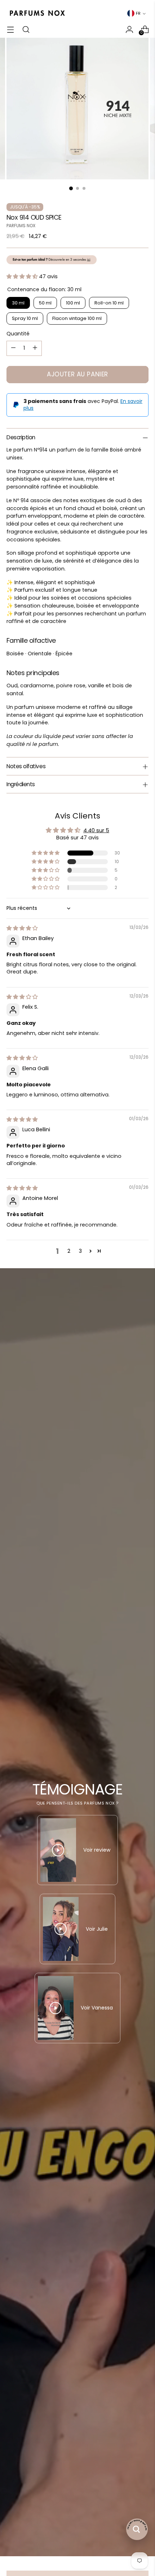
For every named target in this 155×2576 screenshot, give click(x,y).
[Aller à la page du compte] (129, 29)
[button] (23, 276)
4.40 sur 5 (96, 830)
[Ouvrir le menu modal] (10, 29)
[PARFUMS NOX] (37, 13)
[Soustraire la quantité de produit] (13, 348)
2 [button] (69, 1251)
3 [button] (80, 1251)
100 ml (73, 303)
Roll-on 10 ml (109, 303)
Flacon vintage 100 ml (77, 318)
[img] (22, 928)
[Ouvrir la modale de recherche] (26, 29)
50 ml (45, 303)
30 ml (18, 303)
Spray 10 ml (25, 318)
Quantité (18, 334)
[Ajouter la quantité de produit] (35, 348)
